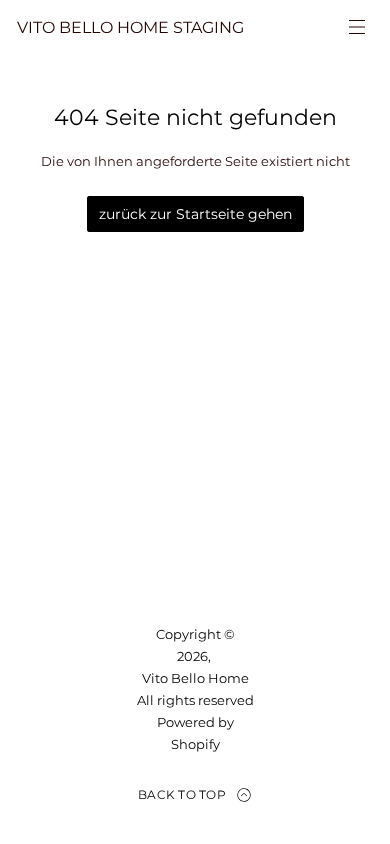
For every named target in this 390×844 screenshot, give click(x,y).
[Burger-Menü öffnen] (357, 27)
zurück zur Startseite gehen (195, 214)
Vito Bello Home (195, 678)
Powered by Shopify (195, 733)
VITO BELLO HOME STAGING (130, 27)
